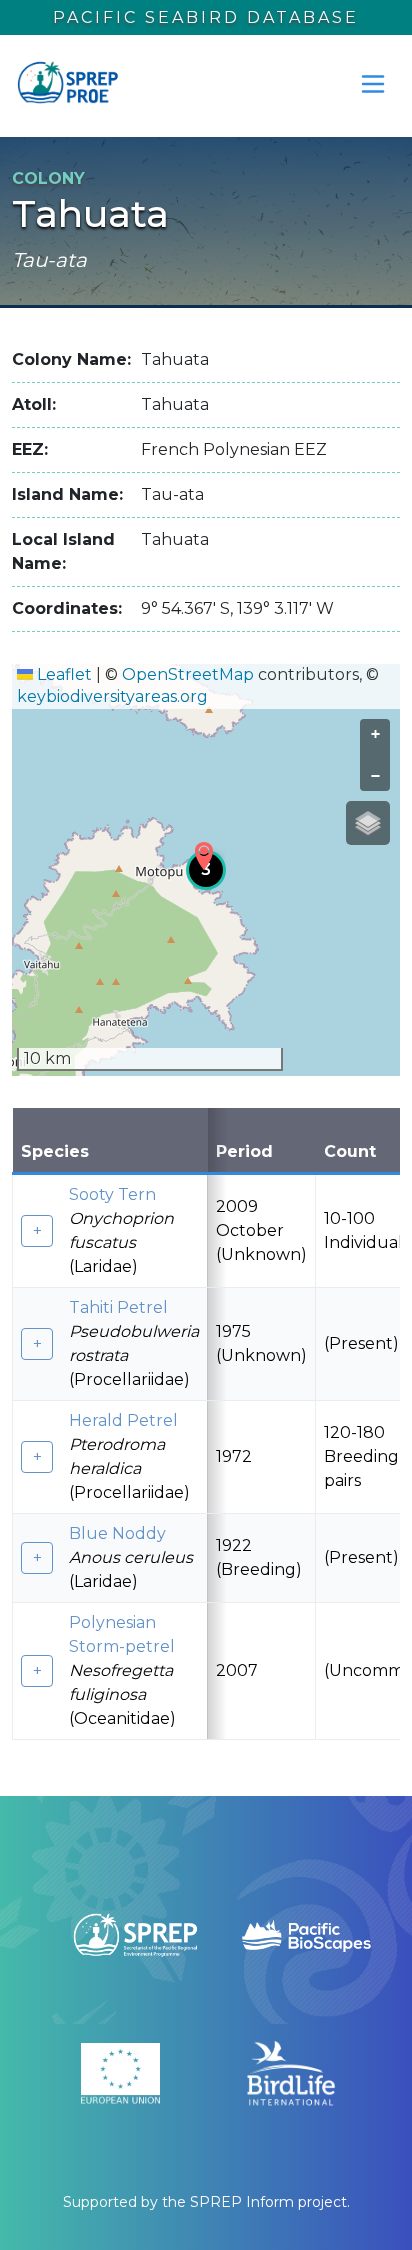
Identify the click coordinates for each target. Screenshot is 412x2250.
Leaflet (62, 674)
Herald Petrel (123, 1420)
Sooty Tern (112, 1194)
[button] (204, 856)
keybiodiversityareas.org (112, 696)
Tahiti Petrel (118, 1307)
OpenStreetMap (188, 674)
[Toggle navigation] (373, 84)
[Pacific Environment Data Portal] (67, 83)
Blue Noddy (117, 1533)
